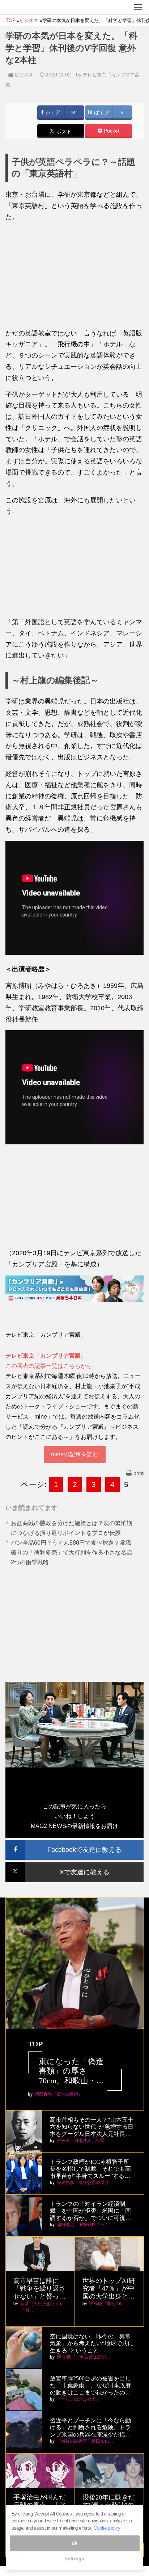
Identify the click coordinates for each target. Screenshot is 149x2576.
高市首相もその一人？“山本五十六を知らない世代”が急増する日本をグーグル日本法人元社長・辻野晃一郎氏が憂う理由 (92, 2127)
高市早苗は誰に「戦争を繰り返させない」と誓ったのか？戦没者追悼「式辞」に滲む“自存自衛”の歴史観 (39, 2289)
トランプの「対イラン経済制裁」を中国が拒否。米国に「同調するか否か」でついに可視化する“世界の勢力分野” (90, 2211)
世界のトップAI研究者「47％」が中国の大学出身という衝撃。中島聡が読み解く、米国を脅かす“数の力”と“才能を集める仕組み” (109, 2289)
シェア (52, 112)
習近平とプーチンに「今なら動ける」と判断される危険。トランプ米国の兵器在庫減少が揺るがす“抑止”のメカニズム (90, 2428)
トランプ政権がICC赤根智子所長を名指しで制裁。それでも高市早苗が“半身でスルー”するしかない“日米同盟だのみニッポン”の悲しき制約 (90, 2169)
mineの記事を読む (75, 1454)
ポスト (63, 131)
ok (74, 2543)
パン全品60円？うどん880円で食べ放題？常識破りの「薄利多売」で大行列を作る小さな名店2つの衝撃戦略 (72, 1552)
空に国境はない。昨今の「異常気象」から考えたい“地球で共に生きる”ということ (92, 2343)
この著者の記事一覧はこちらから (49, 1366)
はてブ (101, 112)
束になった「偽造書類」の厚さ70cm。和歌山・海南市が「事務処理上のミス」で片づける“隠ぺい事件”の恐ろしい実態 (75, 2071)
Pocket (111, 131)
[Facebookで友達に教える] (74, 1843)
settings (74, 2559)
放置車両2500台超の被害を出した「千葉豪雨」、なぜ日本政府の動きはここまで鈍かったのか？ (90, 2386)
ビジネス (24, 75)
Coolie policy (107, 2528)
